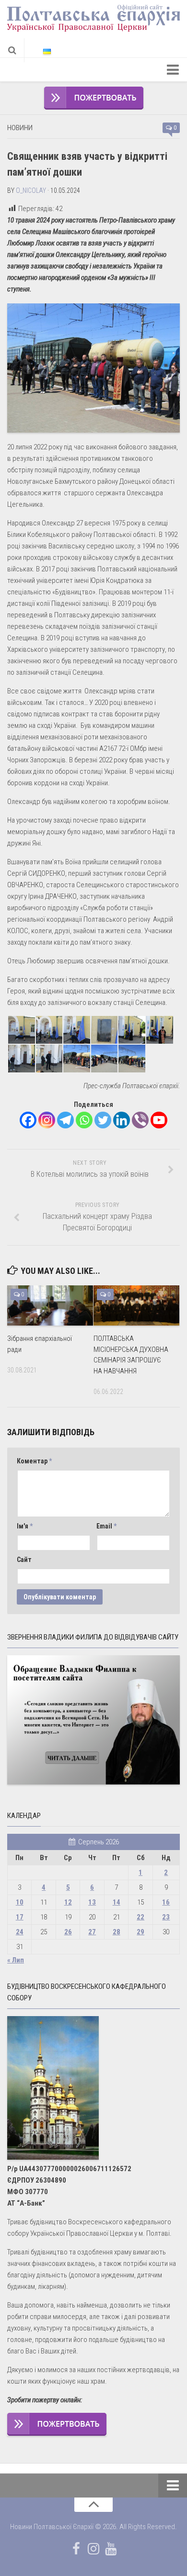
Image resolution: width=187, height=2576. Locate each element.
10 (20, 1902)
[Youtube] (159, 1120)
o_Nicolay (31, 190)
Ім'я (25, 1526)
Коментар (34, 1461)
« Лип (16, 1960)
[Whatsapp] (84, 1120)
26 (68, 1932)
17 (20, 1917)
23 (166, 1917)
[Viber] (140, 1120)
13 (92, 1902)
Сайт (24, 1560)
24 (20, 1932)
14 (117, 1902)
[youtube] (111, 2549)
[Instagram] (47, 1120)
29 (140, 1932)
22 (140, 1917)
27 (92, 1932)
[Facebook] (28, 1120)
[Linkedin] (122, 1120)
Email (106, 1526)
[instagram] (93, 2549)
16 (166, 1902)
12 (68, 1902)
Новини (20, 128)
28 (117, 1932)
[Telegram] (65, 1120)
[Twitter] (103, 1120)
